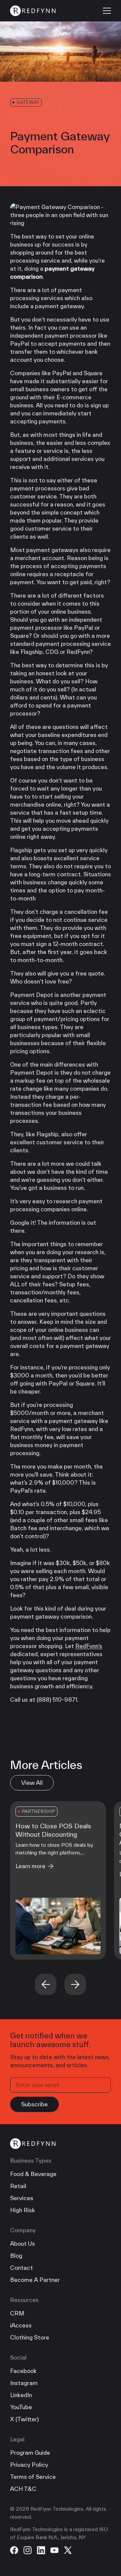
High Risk (23, 2210)
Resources (24, 2300)
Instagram (24, 2383)
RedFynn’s (89, 1646)
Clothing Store (30, 2337)
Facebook (23, 2371)
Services (22, 2198)
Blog (16, 2256)
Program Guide (30, 2453)
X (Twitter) (24, 2419)
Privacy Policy (29, 2465)
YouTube (21, 2407)
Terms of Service (33, 2477)
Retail (18, 2186)
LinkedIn (21, 2395)
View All (32, 1783)
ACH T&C (23, 2489)
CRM (17, 2313)
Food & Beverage (33, 2174)
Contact (22, 2268)
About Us (23, 2244)
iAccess (21, 2325)
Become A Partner (35, 2280)
